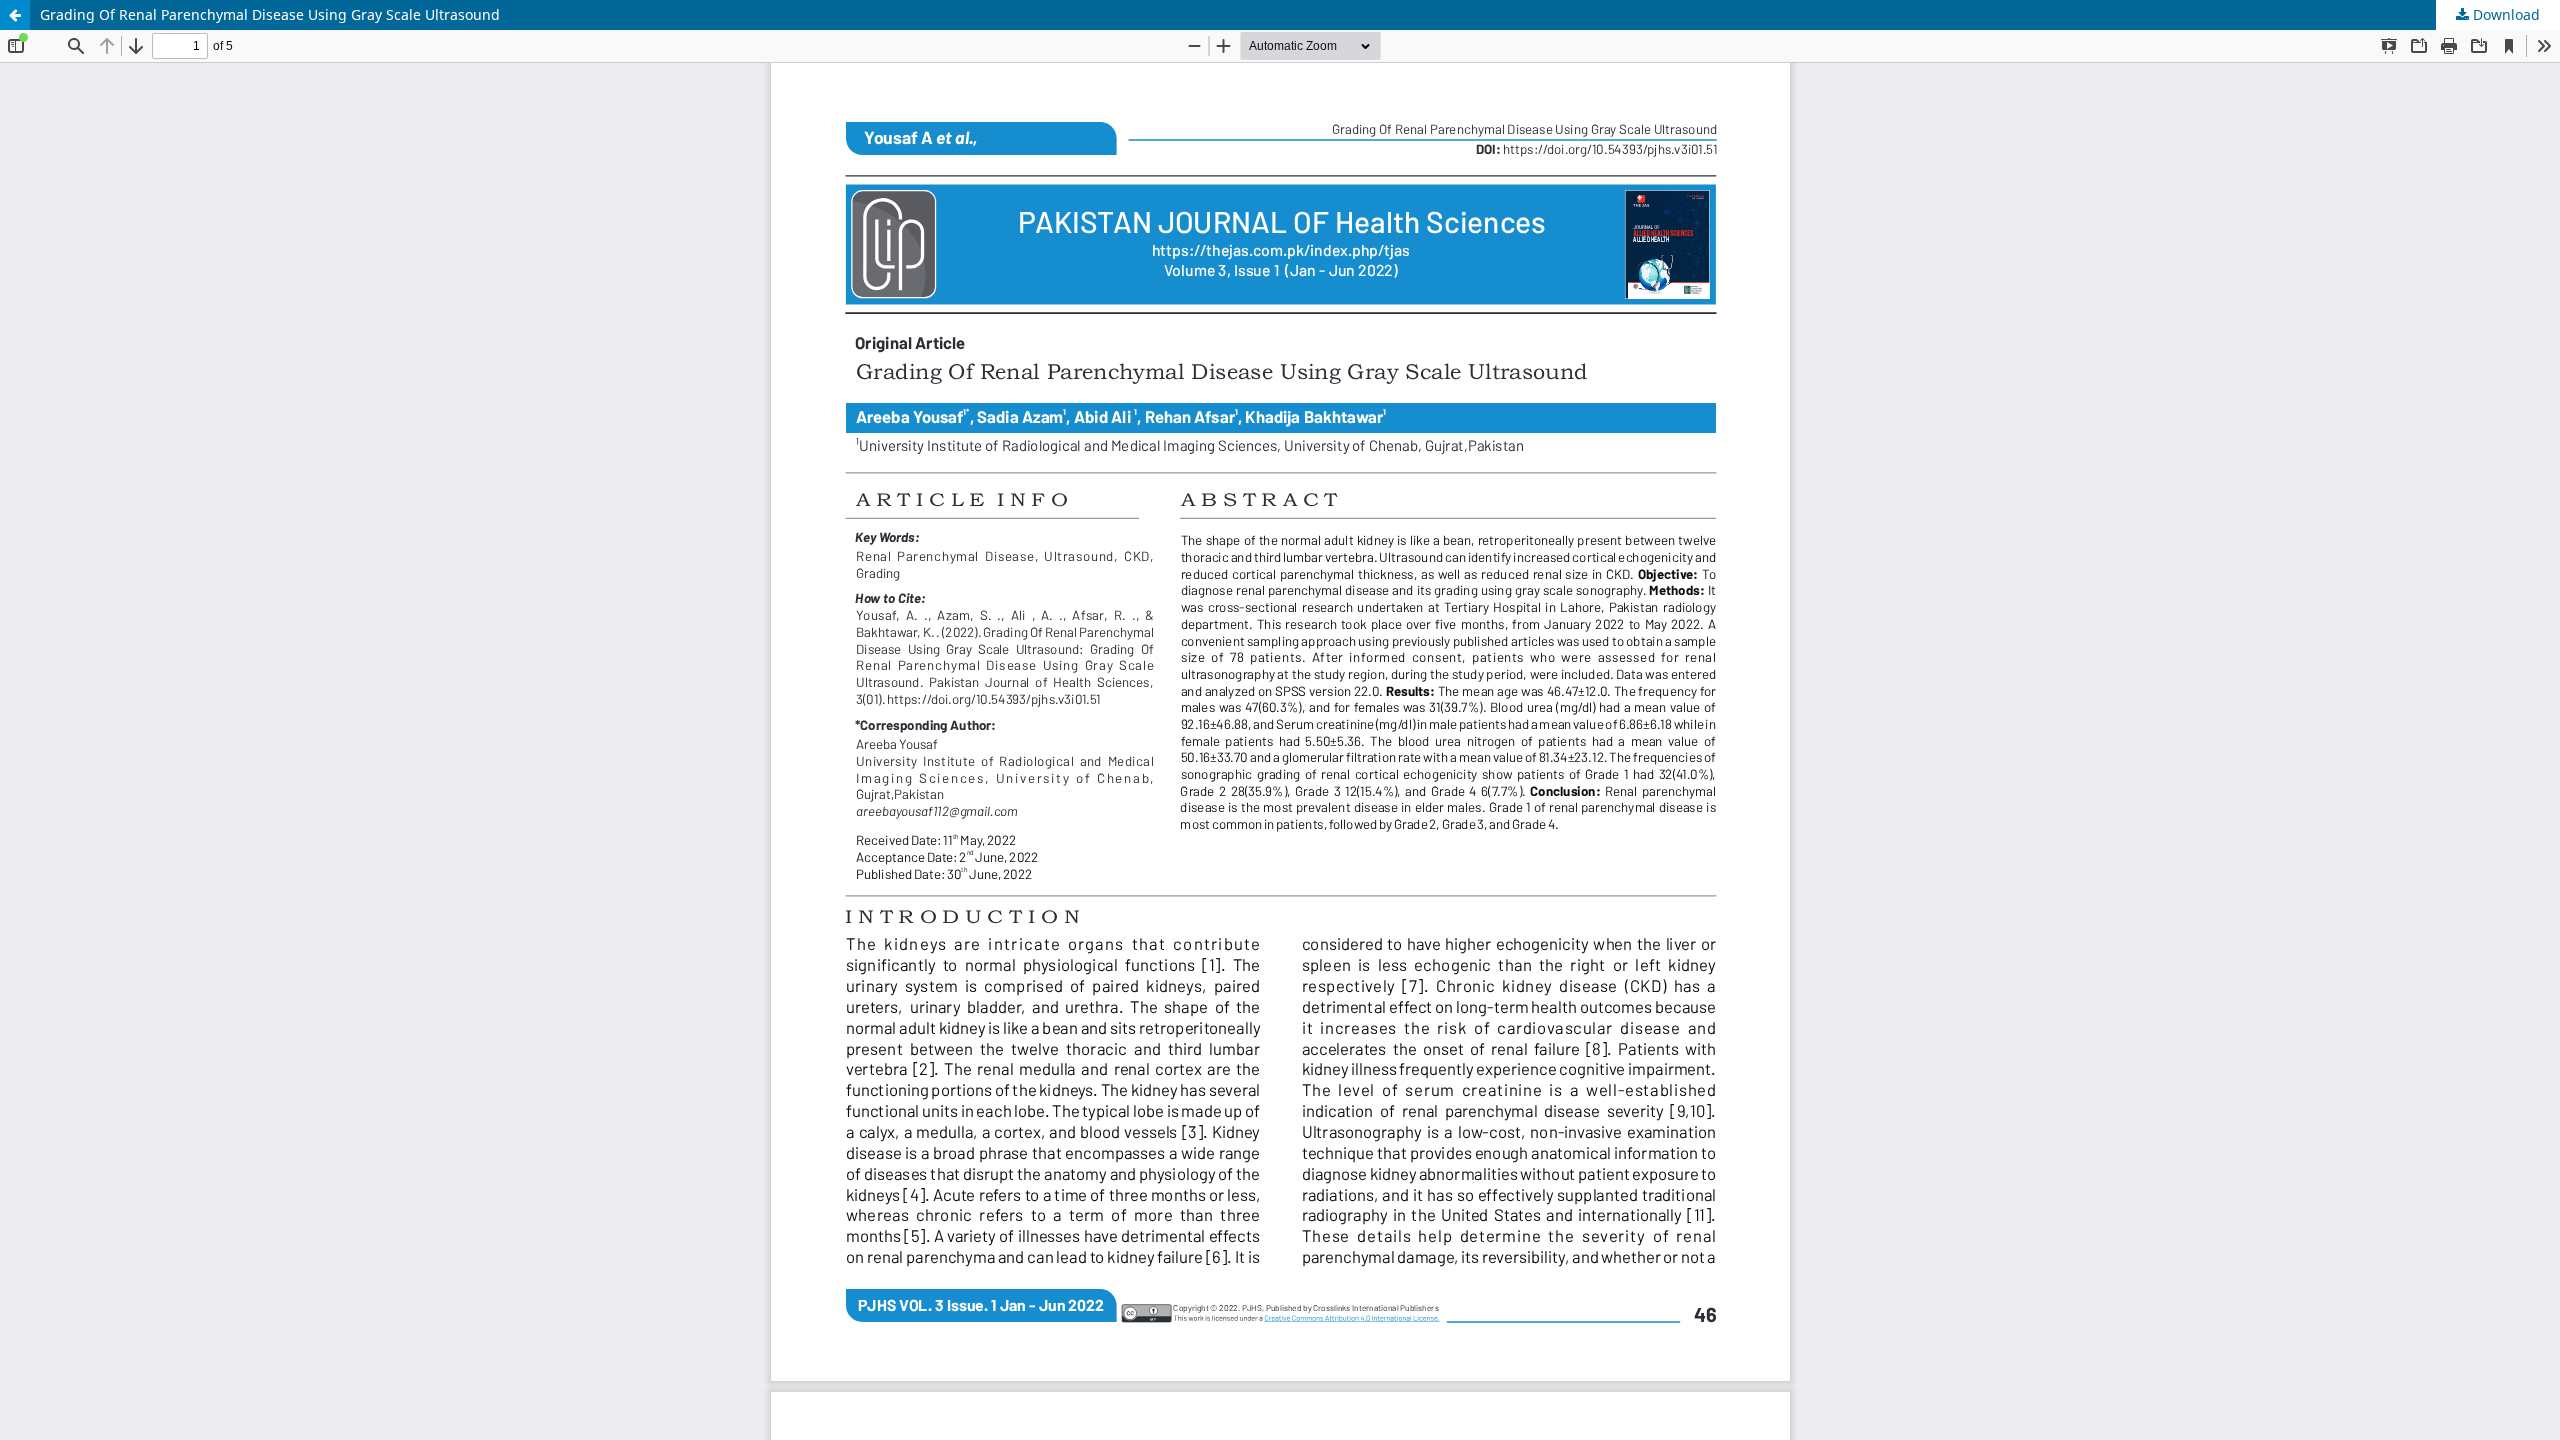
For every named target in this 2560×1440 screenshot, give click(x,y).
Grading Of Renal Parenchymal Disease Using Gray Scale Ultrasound (270, 14)
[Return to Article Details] (15, 15)
